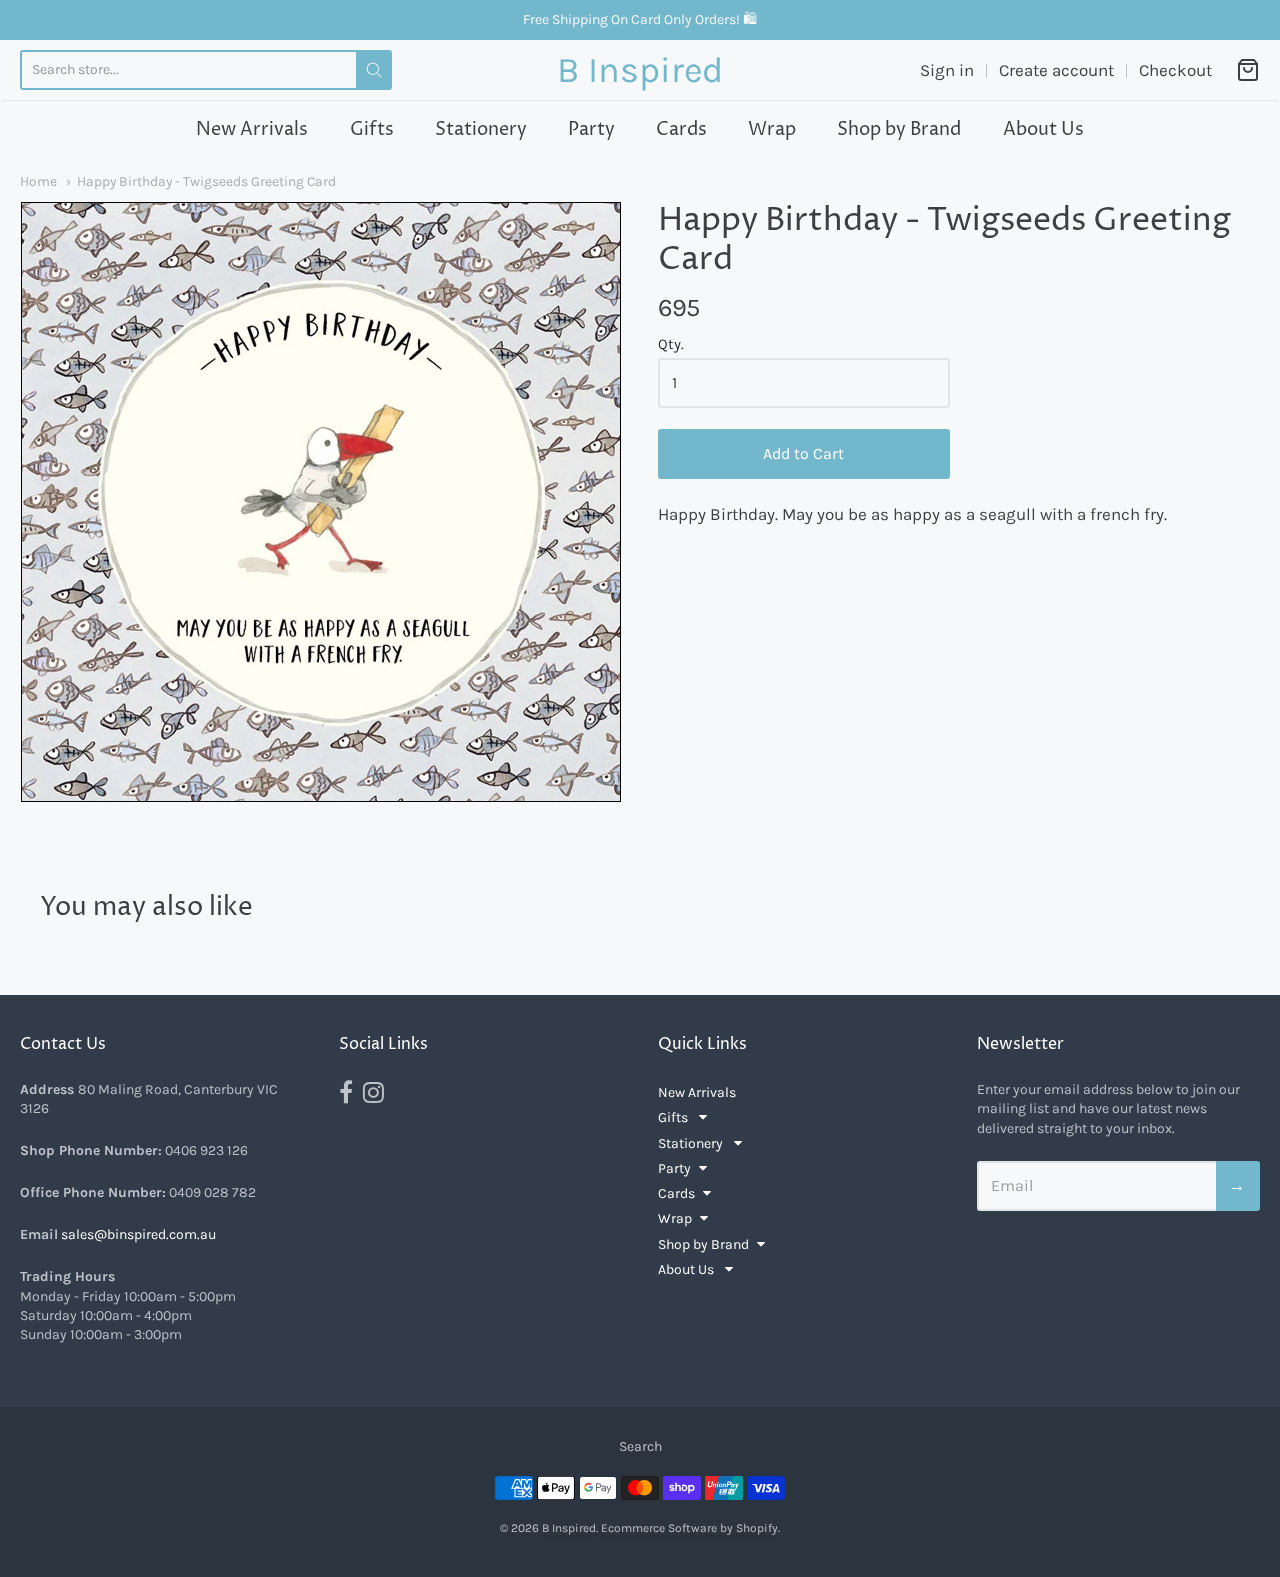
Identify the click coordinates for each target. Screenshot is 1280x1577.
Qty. (671, 344)
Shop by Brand (899, 129)
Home (38, 181)
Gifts (372, 129)
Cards (681, 129)
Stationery (481, 129)
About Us (1043, 129)
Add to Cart (803, 453)
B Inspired (640, 70)
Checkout (1175, 70)
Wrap (772, 129)
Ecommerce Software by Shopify (689, 1528)
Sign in (947, 70)
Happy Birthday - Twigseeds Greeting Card (206, 181)
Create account (1056, 70)
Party (591, 129)
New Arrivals (252, 129)
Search (640, 1446)
